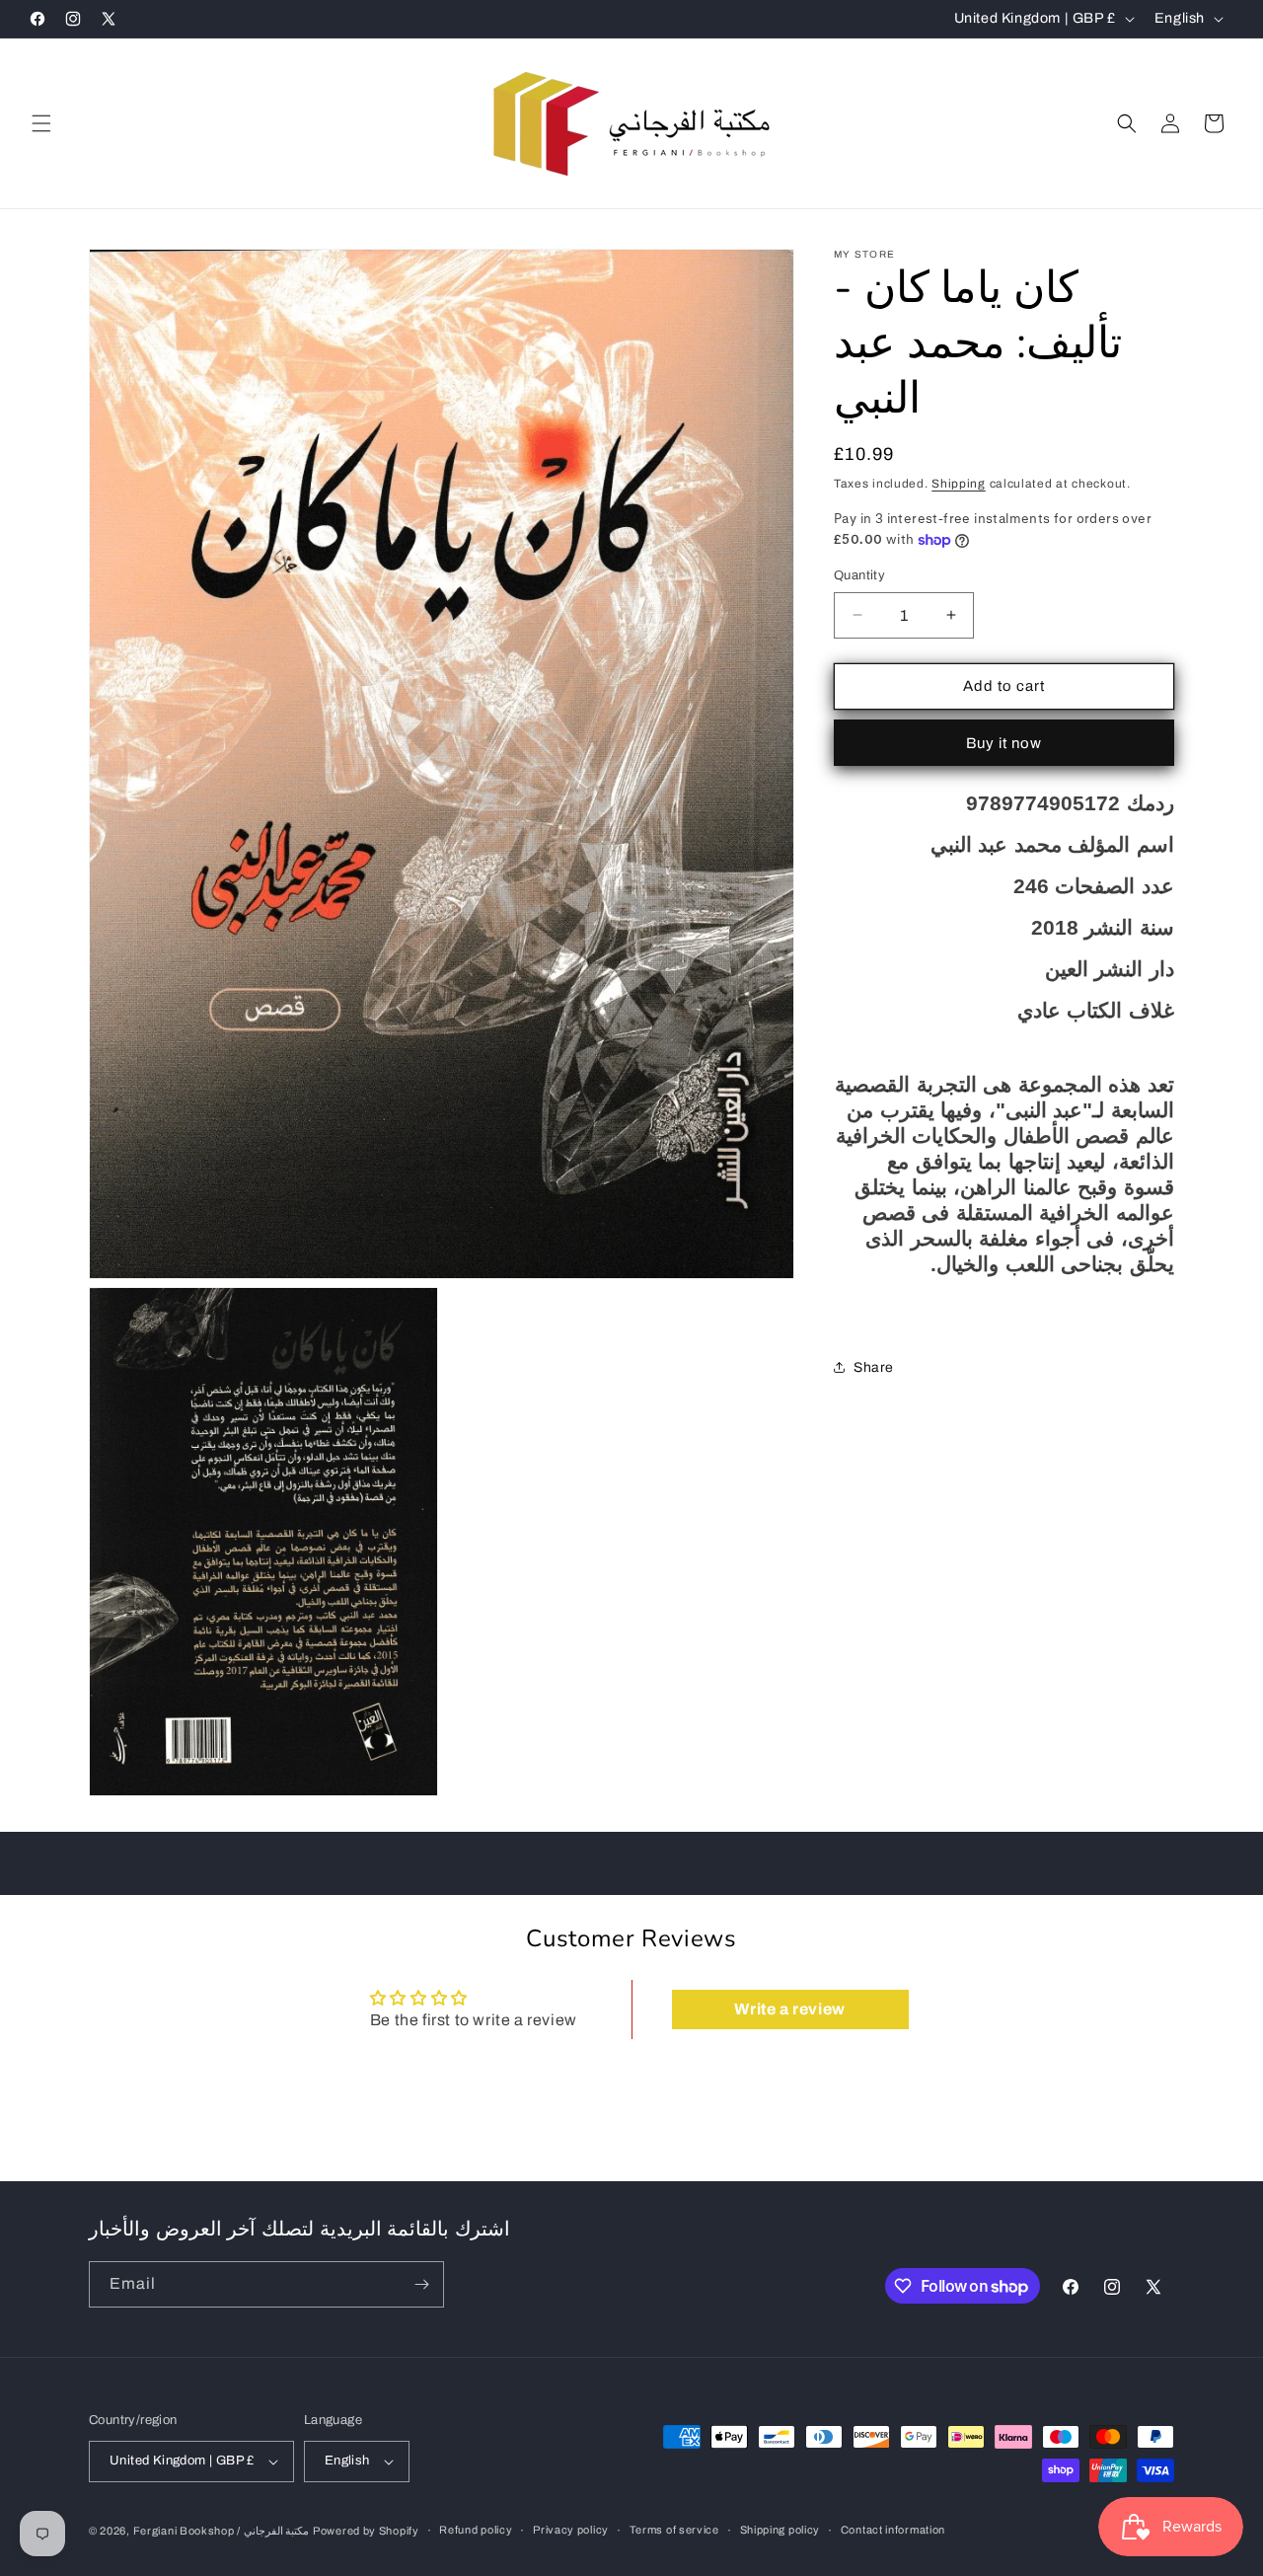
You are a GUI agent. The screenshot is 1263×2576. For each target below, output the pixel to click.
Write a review (789, 2009)
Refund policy (476, 2530)
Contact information (893, 2530)
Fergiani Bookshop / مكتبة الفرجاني (222, 2531)
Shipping (959, 484)
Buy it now (1004, 743)
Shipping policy (780, 2530)
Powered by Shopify (366, 2531)
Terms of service (674, 2530)
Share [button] (874, 1367)
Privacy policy (571, 2530)
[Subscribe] (421, 2284)
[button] (41, 123)
